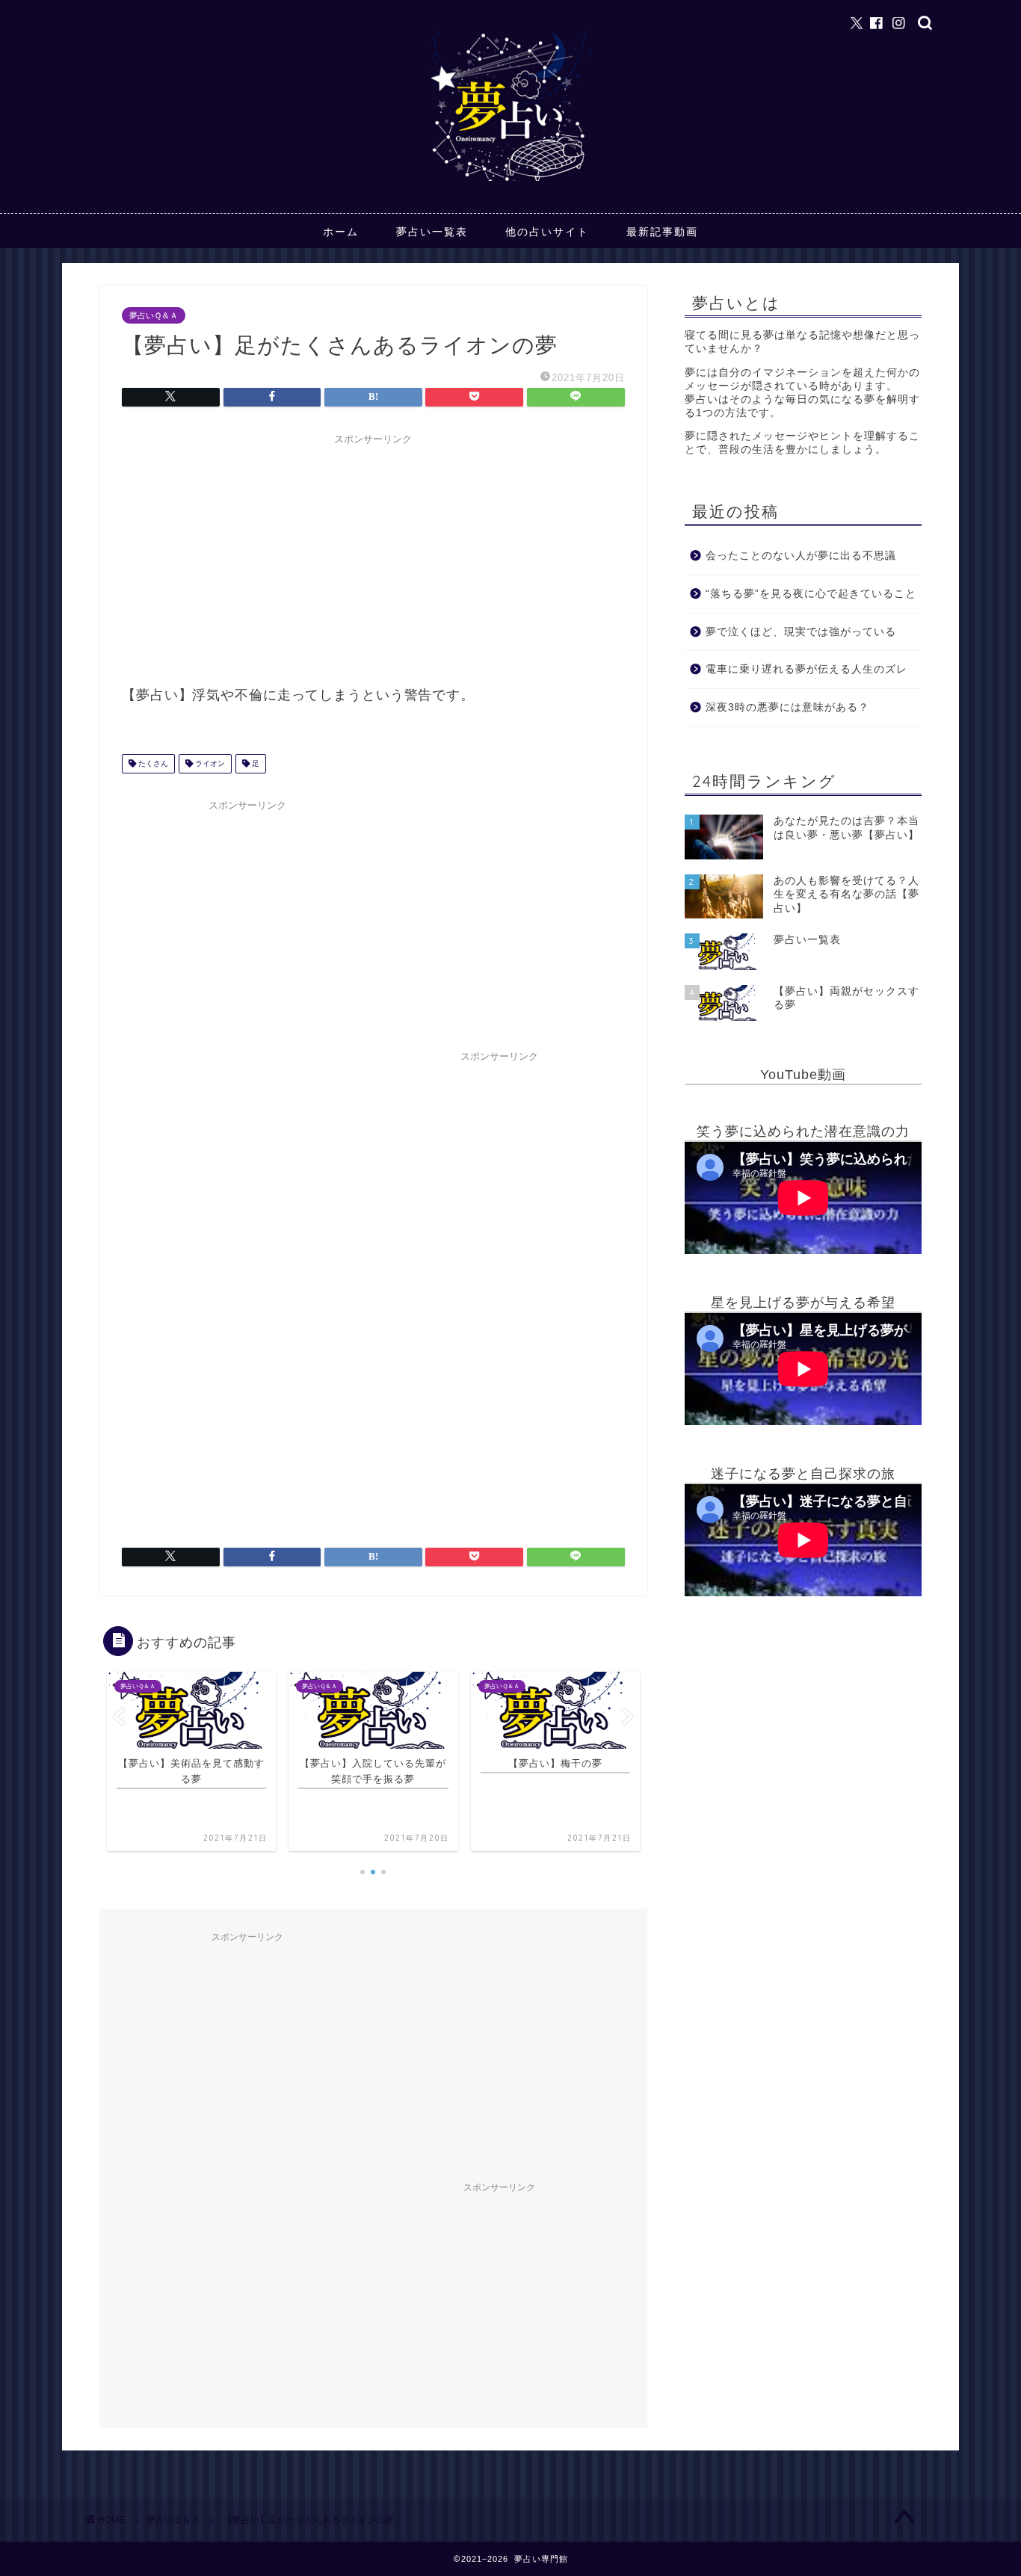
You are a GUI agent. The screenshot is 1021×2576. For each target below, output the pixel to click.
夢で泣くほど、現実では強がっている (801, 632)
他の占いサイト (547, 232)
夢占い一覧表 (432, 232)
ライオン (209, 763)
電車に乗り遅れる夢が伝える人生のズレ (806, 669)
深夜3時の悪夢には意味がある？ (787, 707)
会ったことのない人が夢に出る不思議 (801, 556)
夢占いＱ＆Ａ (154, 315)
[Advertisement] (373, 557)
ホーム (341, 232)
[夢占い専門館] (510, 180)
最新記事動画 (662, 232)
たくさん (152, 763)
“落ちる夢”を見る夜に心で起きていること (811, 594)
